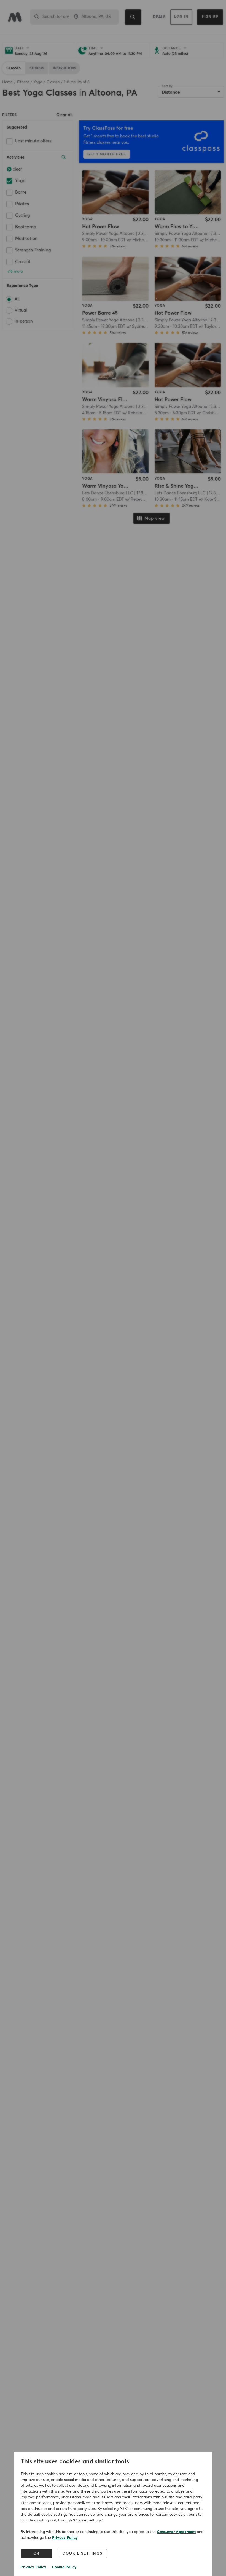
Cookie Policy (64, 2567)
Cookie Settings (82, 2553)
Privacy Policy (65, 2538)
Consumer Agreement (176, 2532)
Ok (37, 2553)
